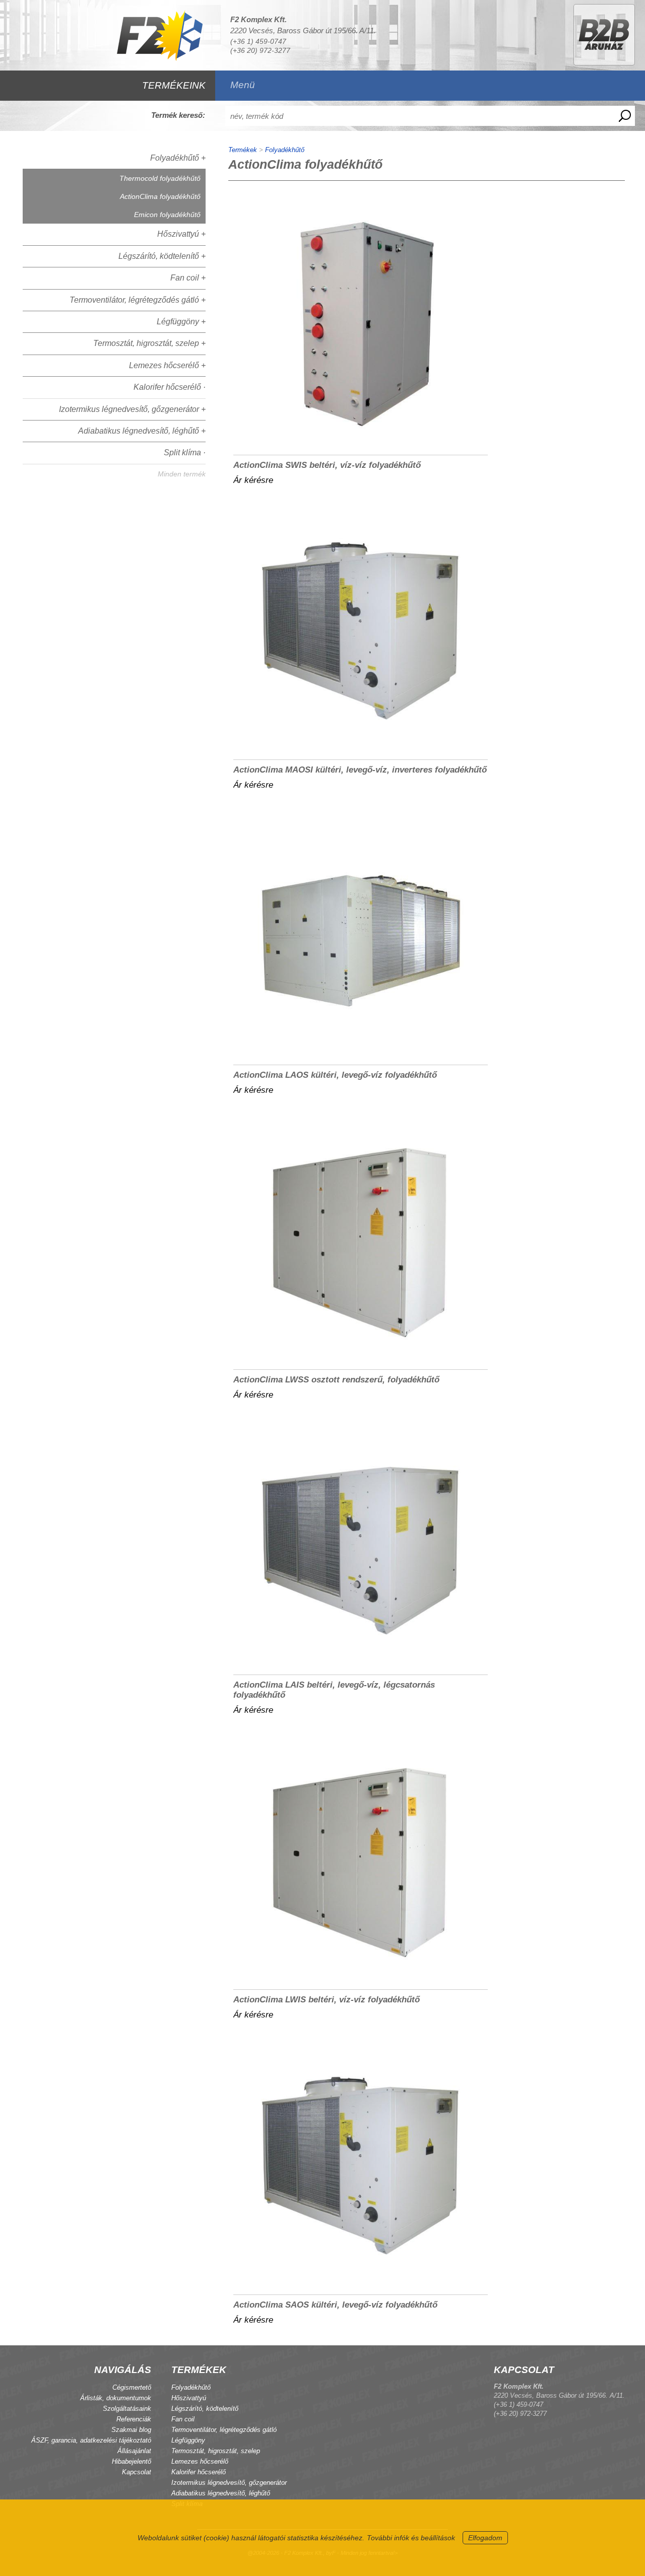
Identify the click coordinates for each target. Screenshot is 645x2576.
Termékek (243, 150)
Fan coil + (188, 278)
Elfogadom (485, 2538)
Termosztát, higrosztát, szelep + (149, 343)
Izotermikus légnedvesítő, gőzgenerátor (229, 2483)
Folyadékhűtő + (178, 158)
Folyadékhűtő (285, 150)
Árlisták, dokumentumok (116, 2398)
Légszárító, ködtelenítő (205, 2409)
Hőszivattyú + (181, 234)
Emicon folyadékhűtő (167, 215)
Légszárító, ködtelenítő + (162, 256)
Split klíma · (185, 452)
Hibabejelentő (132, 2461)
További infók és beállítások (411, 2538)
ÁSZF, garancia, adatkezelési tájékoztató (91, 2440)
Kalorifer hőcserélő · (170, 387)
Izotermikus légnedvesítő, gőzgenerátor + (132, 409)
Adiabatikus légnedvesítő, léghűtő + (142, 431)
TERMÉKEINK (174, 85)
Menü (243, 85)
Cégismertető (132, 2387)
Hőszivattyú (189, 2398)
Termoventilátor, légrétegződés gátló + (138, 300)
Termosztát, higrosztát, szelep (216, 2451)
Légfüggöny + (181, 322)
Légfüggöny (188, 2440)
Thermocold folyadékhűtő (160, 178)
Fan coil (183, 2419)
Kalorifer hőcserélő (199, 2472)
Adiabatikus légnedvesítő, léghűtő (221, 2493)
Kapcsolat (137, 2472)
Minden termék (182, 474)
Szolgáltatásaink (127, 2409)
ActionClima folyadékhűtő (160, 196)
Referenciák (134, 2419)
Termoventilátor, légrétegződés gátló (224, 2430)
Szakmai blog (131, 2430)
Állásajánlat (134, 2451)
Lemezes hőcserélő (200, 2461)
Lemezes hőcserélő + (167, 365)
